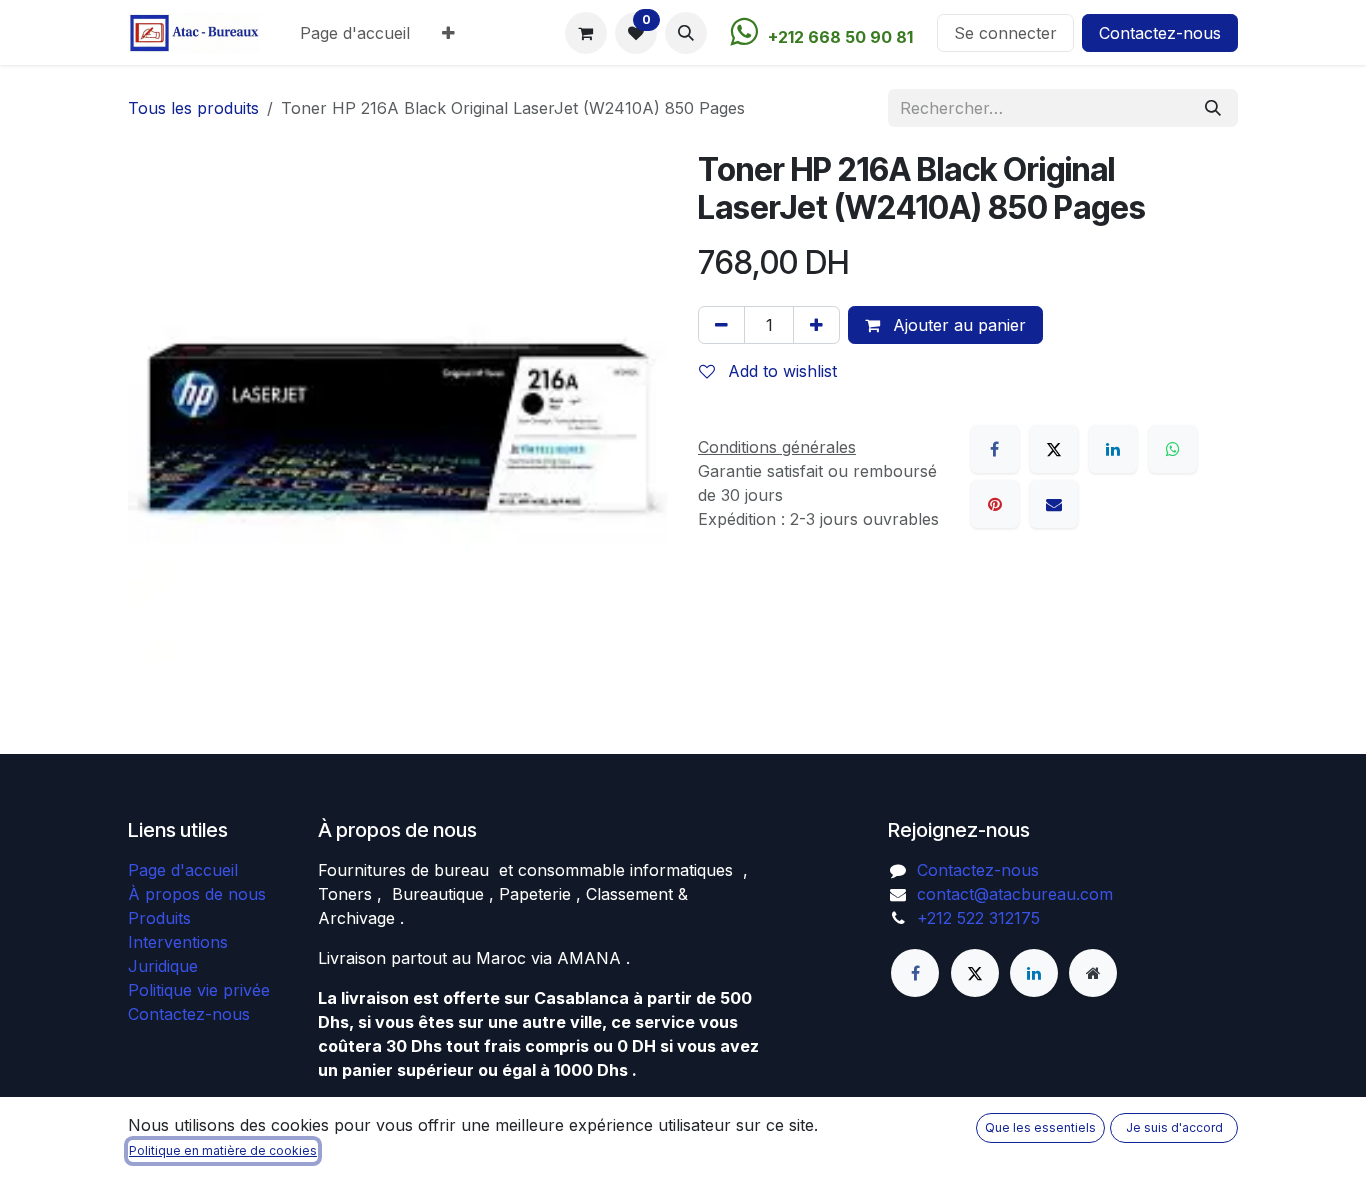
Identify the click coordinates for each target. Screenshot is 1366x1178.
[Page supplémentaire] (1093, 973)
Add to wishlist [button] (780, 371)
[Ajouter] (816, 325)
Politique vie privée (199, 990)
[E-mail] (1054, 504)
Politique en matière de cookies (223, 1150)
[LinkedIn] (1113, 449)
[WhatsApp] (1173, 449)
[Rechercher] (1213, 108)
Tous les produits (193, 108)
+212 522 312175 (978, 918)
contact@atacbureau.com (1015, 894)
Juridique (163, 966)
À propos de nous (197, 894)
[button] (686, 33)
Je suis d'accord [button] (1174, 1127)
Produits (159, 918)
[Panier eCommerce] (586, 33)
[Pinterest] (995, 504)
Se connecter (1005, 33)
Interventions (178, 942)
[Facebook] (995, 449)
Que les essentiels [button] (1040, 1127)
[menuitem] (355, 33)
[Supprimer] (721, 325)
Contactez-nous (1160, 33)
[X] (1054, 449)
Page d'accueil (183, 870)
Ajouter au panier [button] (957, 325)
